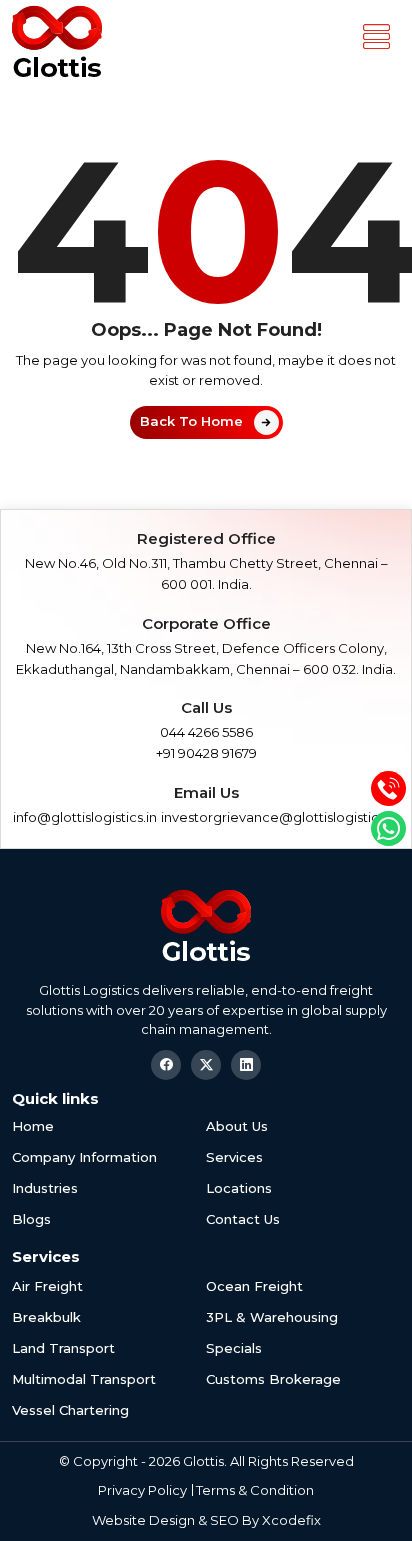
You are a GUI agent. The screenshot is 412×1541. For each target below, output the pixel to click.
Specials (234, 1348)
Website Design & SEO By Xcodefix (206, 1520)
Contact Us (243, 1219)
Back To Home (191, 421)
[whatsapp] (388, 828)
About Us (237, 1126)
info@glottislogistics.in (85, 817)
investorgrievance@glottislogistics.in (280, 817)
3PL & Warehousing (272, 1317)
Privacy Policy (142, 1490)
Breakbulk (46, 1317)
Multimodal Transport (84, 1379)
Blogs (31, 1219)
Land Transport (63, 1348)
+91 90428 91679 (206, 753)
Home (33, 1126)
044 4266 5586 (206, 732)
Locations (239, 1188)
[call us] (388, 788)
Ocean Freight (254, 1286)
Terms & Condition (255, 1490)
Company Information (84, 1157)
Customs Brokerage (273, 1379)
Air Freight (47, 1286)
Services (234, 1157)
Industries (45, 1188)
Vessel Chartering (70, 1410)
